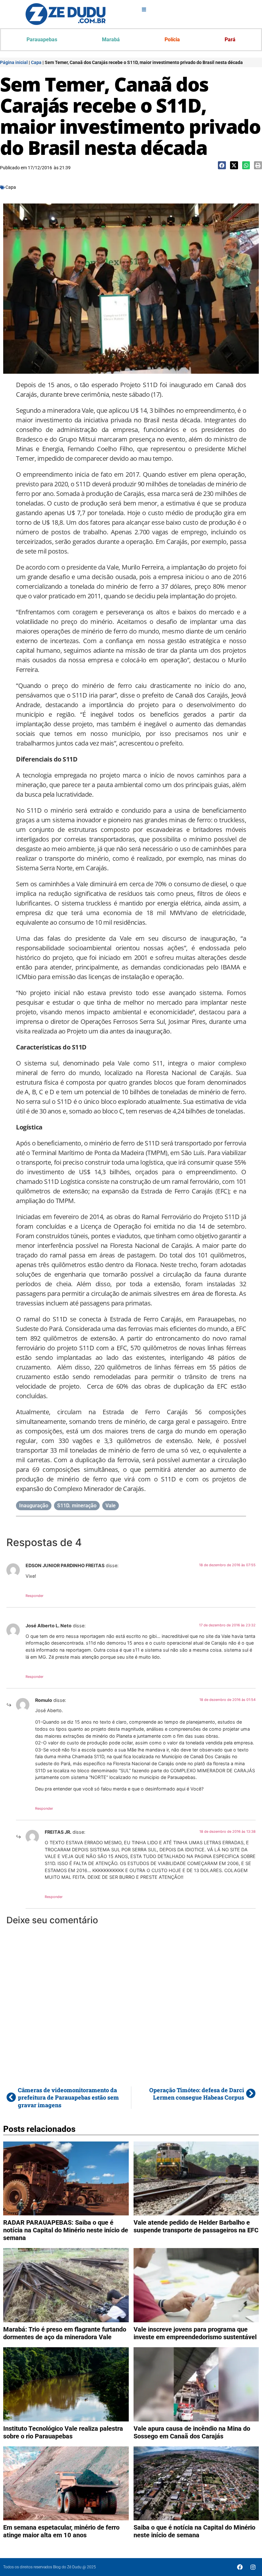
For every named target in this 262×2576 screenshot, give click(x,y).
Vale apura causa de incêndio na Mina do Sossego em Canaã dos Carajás (192, 2432)
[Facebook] (240, 2567)
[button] (222, 165)
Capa (36, 62)
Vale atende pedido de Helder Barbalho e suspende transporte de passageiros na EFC (196, 2226)
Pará (230, 40)
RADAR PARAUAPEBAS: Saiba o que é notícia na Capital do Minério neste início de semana (66, 2230)
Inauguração (34, 1506)
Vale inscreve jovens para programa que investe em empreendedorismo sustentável (195, 2333)
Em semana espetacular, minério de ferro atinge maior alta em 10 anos (61, 2531)
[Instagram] (253, 2567)
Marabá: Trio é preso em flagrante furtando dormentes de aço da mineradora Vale (65, 2333)
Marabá (111, 40)
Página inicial (14, 62)
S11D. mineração (77, 1506)
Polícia (172, 40)
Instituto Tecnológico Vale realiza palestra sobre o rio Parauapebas (63, 2432)
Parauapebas (42, 40)
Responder (35, 1596)
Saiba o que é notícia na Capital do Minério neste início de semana (194, 2531)
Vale (111, 1506)
